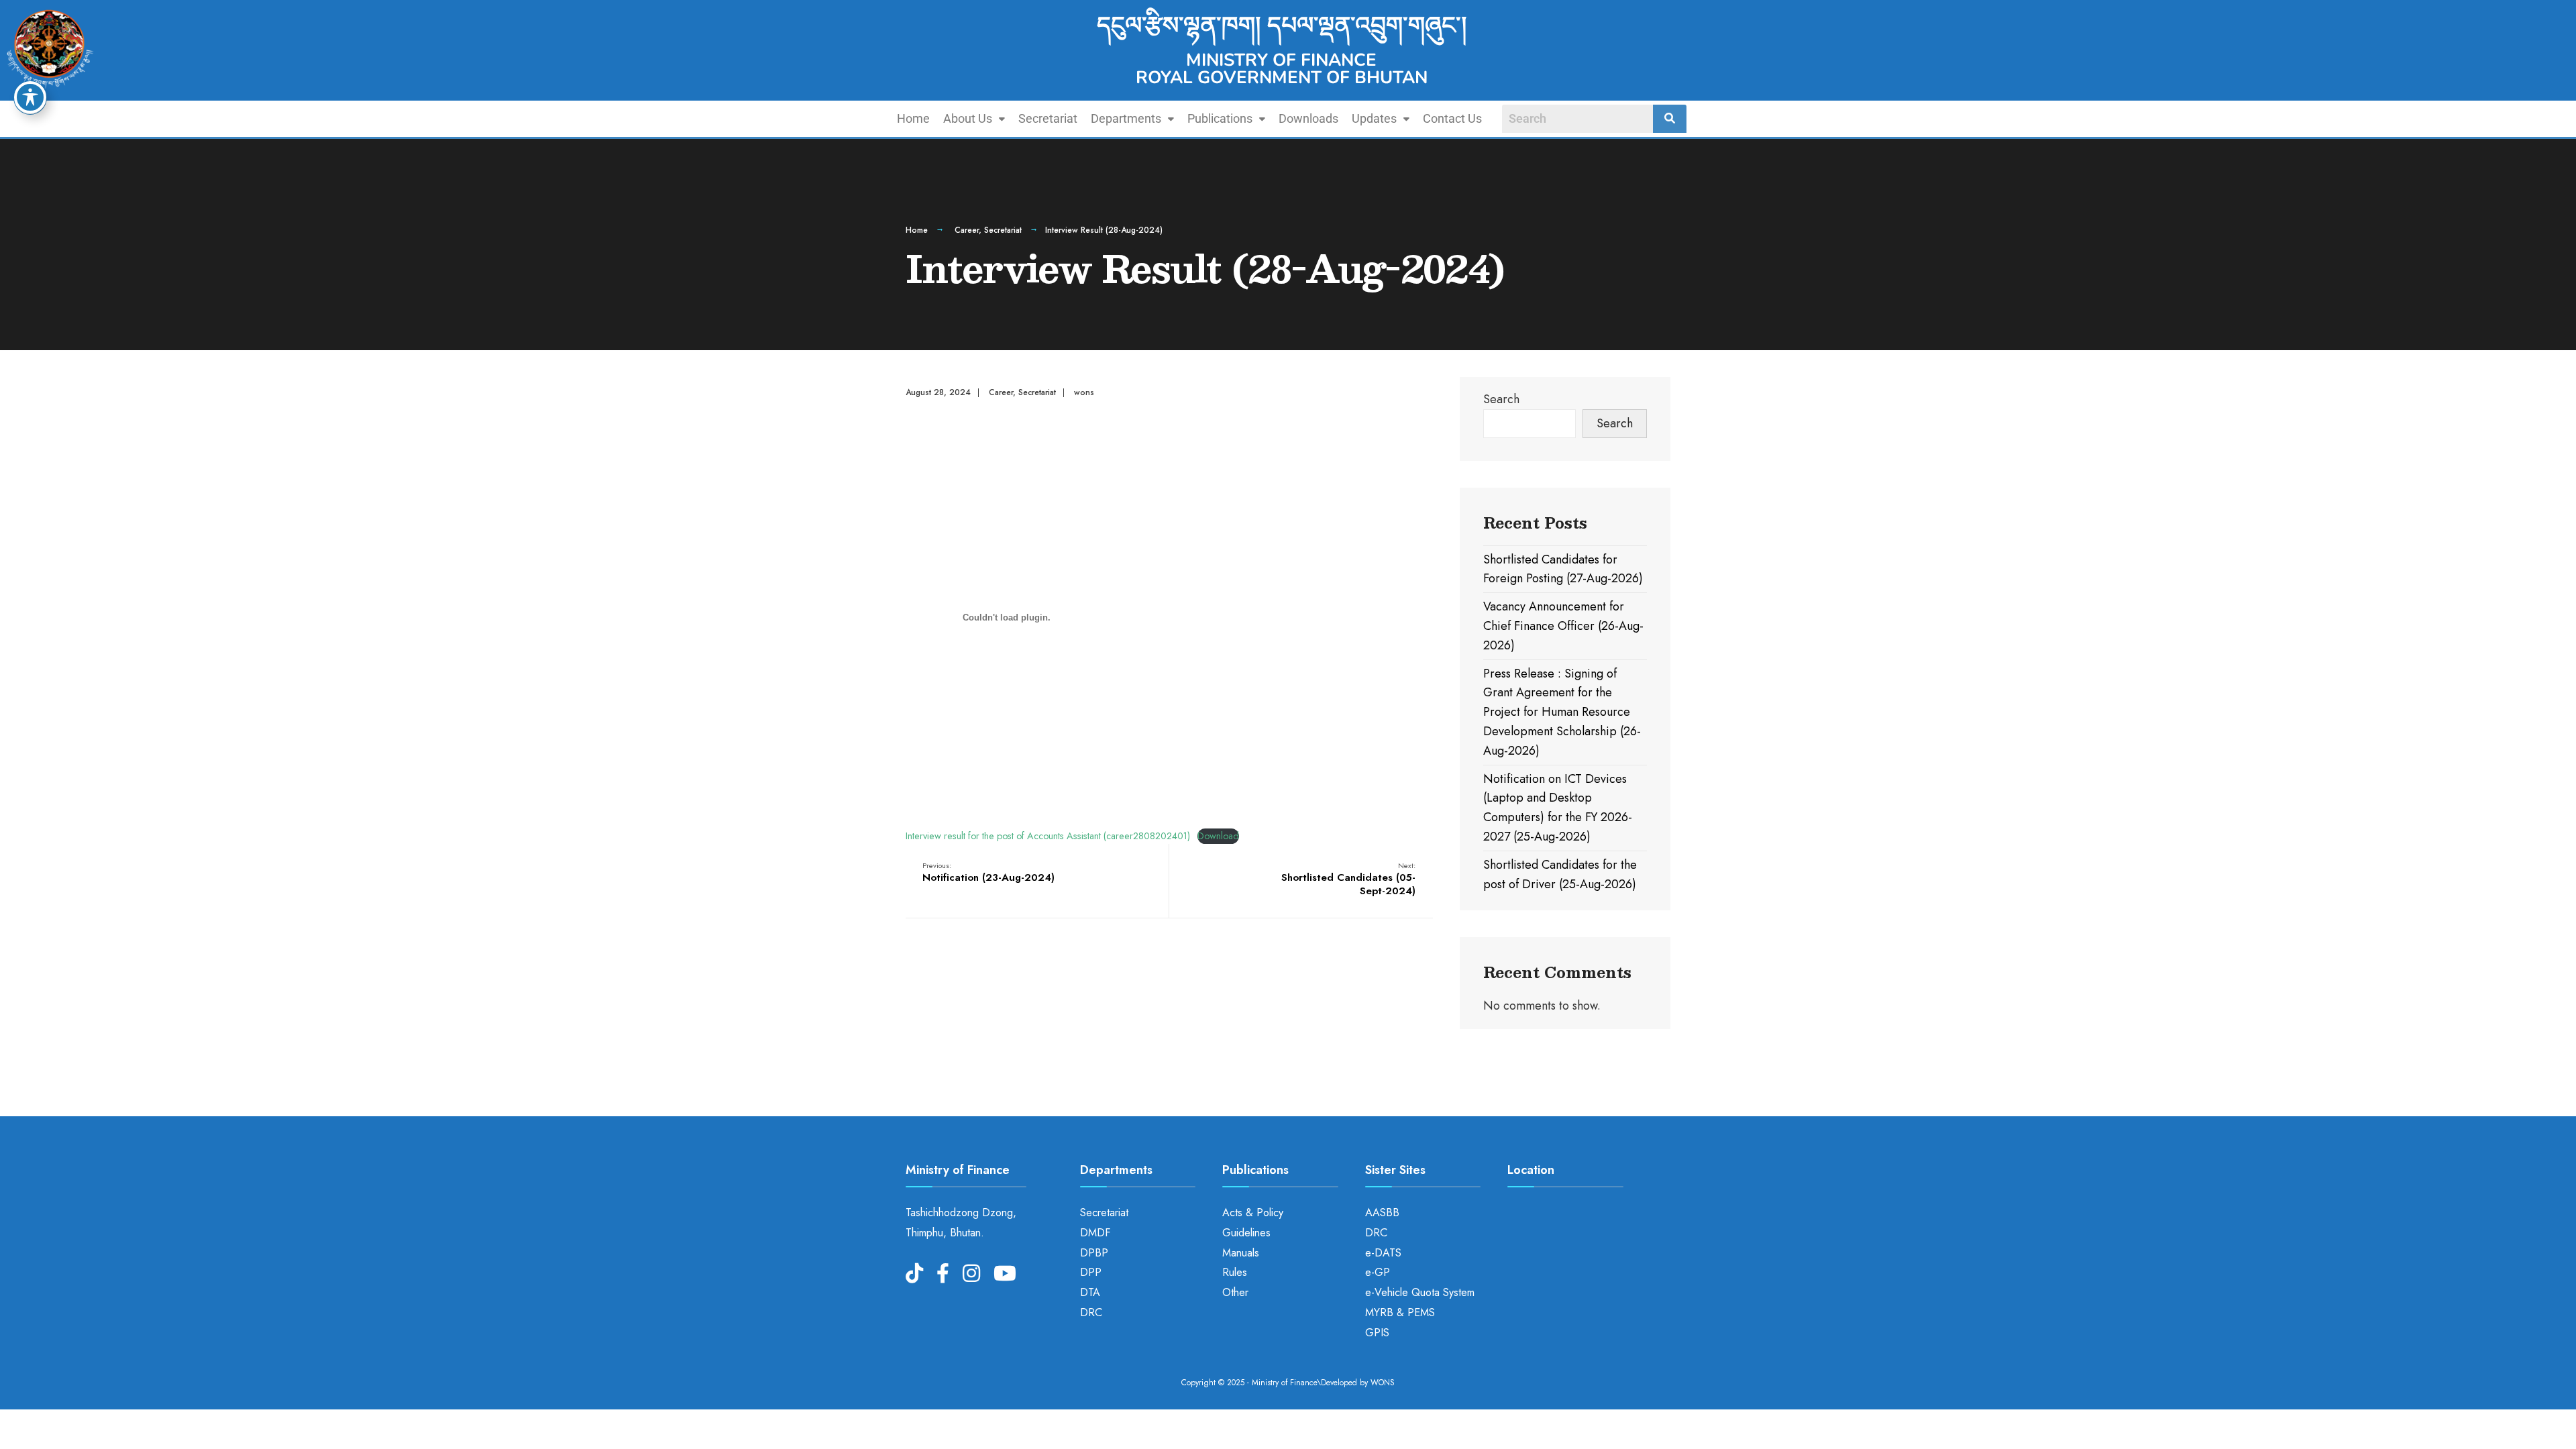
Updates (1374, 118)
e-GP (1378, 1272)
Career (967, 230)
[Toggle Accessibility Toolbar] (30, 97)
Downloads (1308, 118)
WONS (1383, 1383)
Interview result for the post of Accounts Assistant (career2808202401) (1048, 836)
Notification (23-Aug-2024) (988, 873)
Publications (1220, 118)
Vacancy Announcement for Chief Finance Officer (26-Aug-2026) (1563, 626)
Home (913, 118)
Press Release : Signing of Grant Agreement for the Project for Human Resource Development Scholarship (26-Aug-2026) (1562, 712)
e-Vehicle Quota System (1420, 1292)
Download (1218, 836)
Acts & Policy (1253, 1213)
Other (1235, 1292)
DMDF (1095, 1233)
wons (1084, 392)
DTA (1090, 1292)
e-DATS (1383, 1253)
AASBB (1382, 1213)
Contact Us (1452, 118)
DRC (1091, 1312)
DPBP (1094, 1253)
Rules (1235, 1272)
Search (1501, 399)
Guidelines (1246, 1233)
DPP (1091, 1272)
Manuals (1241, 1253)
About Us (968, 118)
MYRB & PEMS (1400, 1312)
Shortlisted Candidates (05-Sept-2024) (1348, 879)
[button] (974, 119)
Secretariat (1048, 118)
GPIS (1377, 1333)
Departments (1126, 118)
